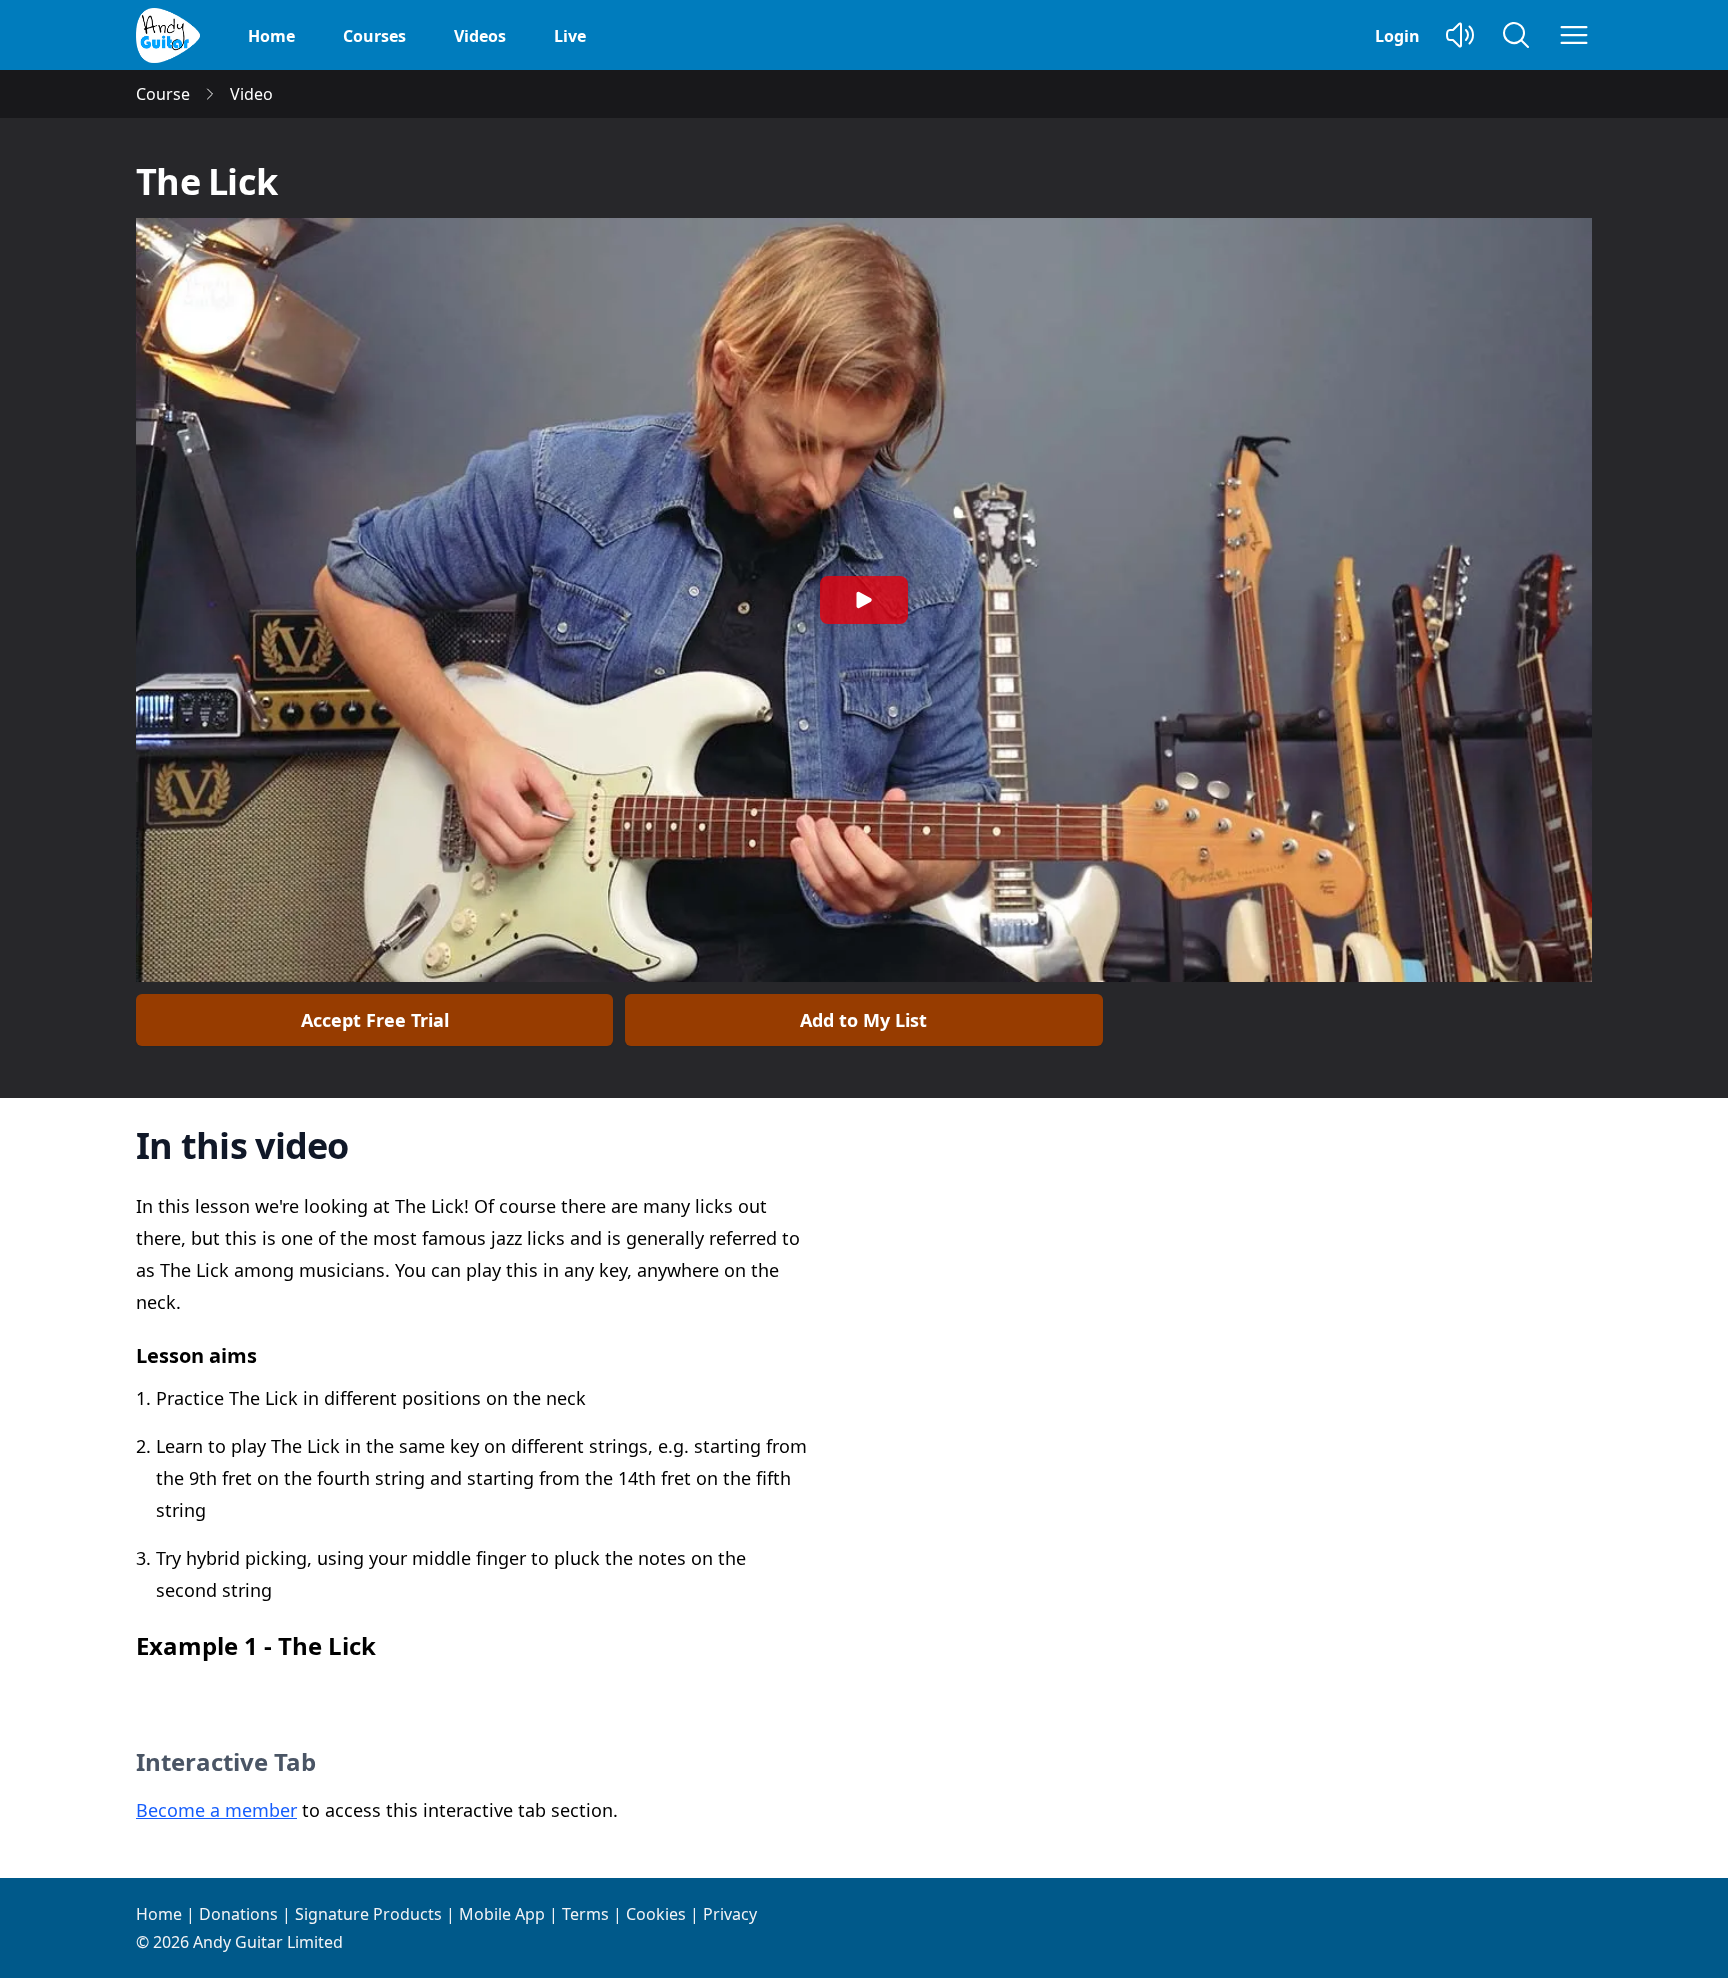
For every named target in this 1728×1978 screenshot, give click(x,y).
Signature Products (368, 1914)
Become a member (216, 1810)
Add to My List (863, 1020)
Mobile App (502, 1914)
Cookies (656, 1914)
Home (271, 36)
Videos (480, 36)
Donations (238, 1914)
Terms (585, 1914)
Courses (374, 36)
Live (570, 36)
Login (1397, 36)
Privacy (730, 1914)
